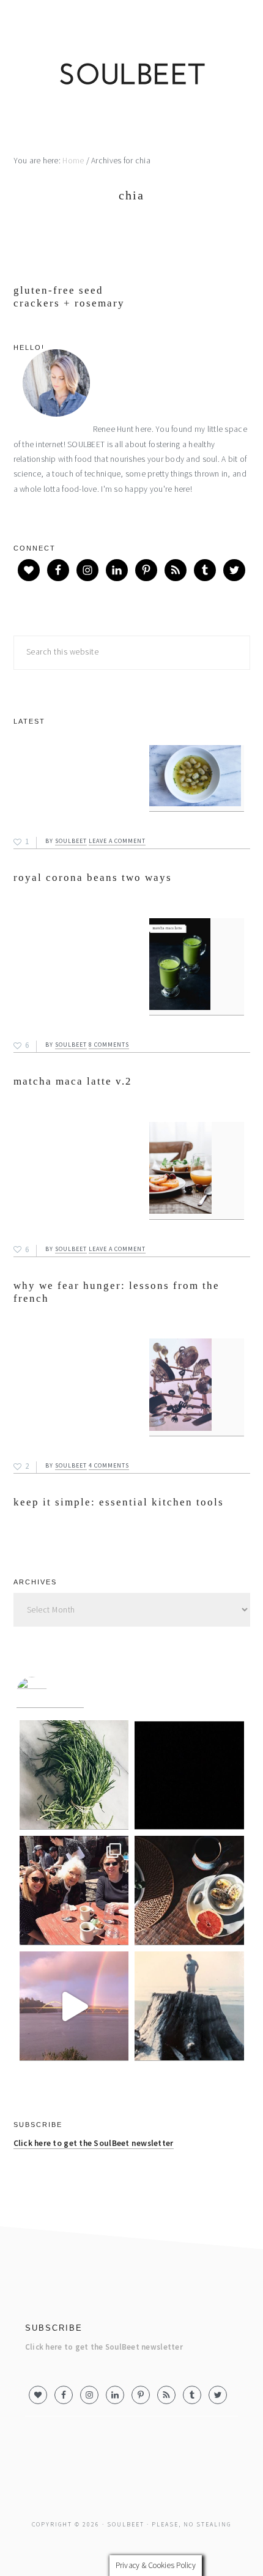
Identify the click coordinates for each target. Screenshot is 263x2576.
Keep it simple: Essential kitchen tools (119, 1502)
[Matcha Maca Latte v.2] (197, 967)
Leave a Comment (117, 841)
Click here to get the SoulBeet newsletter (94, 2143)
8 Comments (109, 1045)
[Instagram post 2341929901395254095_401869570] (74, 1775)
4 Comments (109, 1465)
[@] (50, 1692)
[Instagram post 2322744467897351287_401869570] (189, 1775)
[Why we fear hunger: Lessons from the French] (197, 1171)
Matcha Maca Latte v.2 (73, 1081)
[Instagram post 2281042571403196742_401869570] (74, 2006)
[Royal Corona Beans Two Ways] (197, 778)
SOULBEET (131, 77)
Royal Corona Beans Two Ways (93, 878)
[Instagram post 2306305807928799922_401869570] (74, 1891)
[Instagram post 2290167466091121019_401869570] (189, 1891)
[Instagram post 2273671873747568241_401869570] (189, 2006)
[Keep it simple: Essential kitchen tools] (197, 1387)
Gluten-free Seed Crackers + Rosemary (69, 296)
